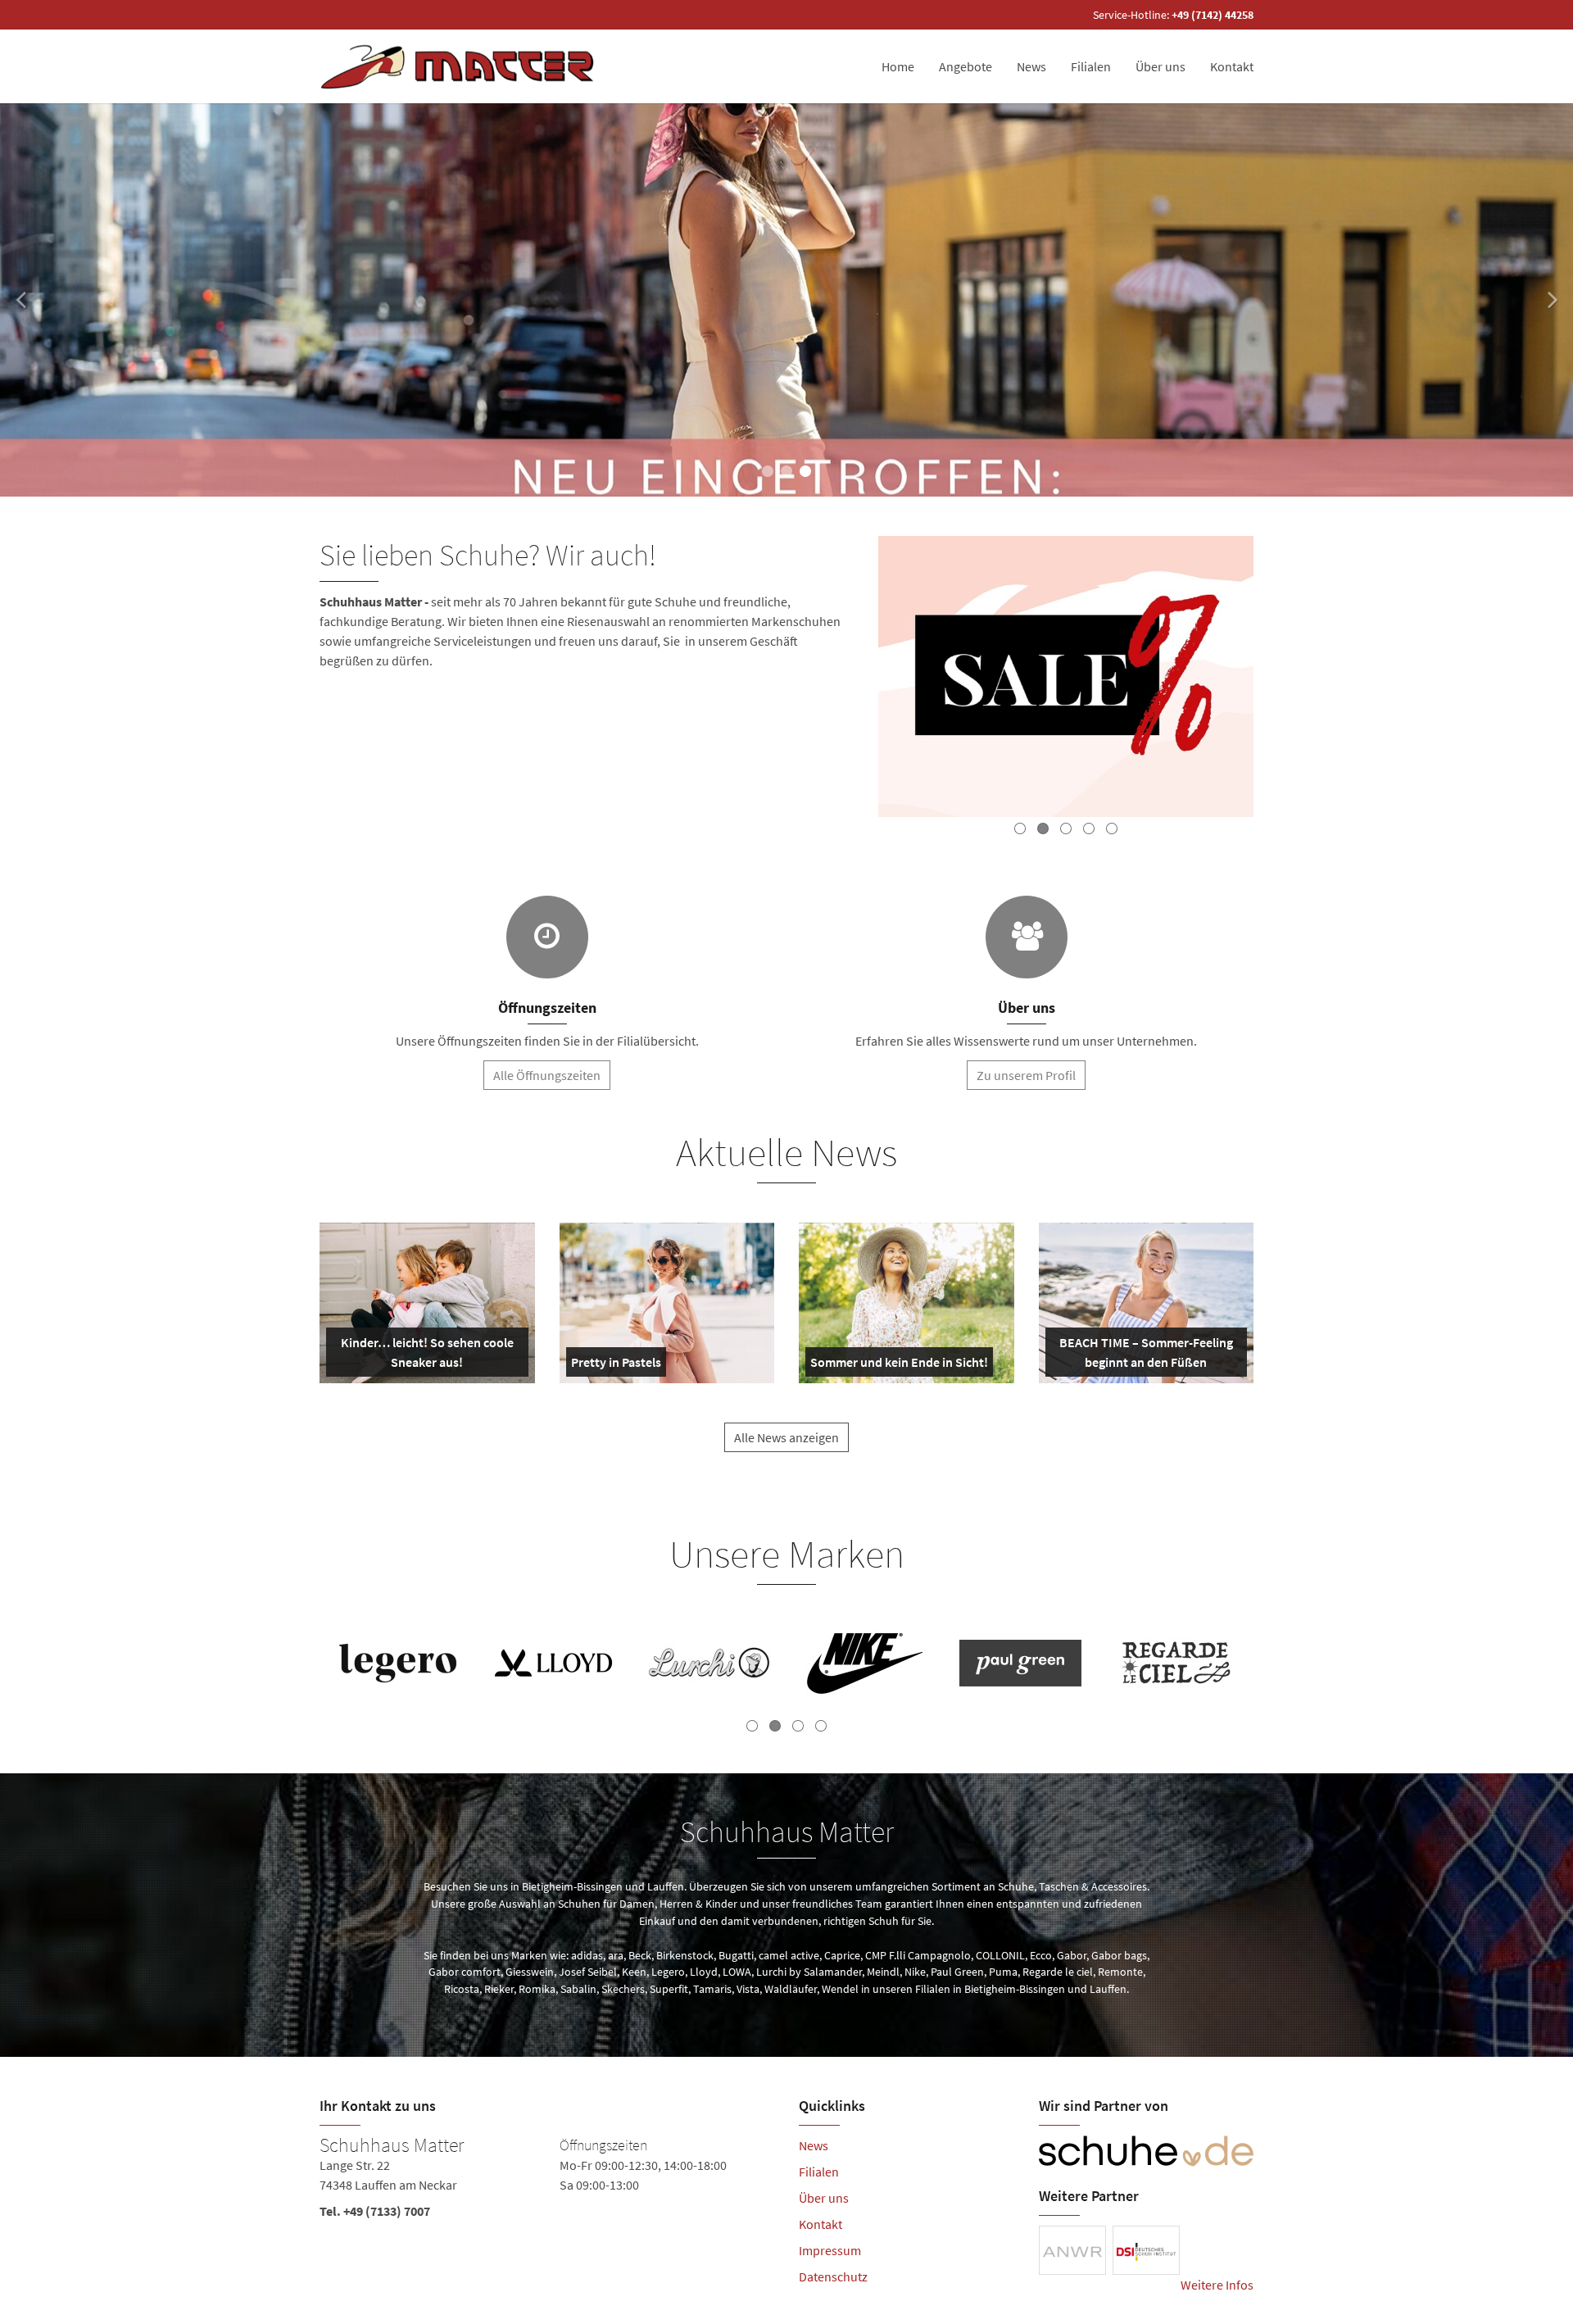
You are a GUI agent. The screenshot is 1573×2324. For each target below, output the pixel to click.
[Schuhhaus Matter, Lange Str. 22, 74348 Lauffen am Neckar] (547, 2181)
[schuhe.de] (1147, 2151)
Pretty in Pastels (616, 1365)
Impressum (830, 2250)
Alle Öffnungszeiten (547, 1075)
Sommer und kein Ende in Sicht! (899, 1365)
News (1031, 66)
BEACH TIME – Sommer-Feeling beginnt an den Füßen (1145, 1355)
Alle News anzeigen (786, 1437)
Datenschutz (833, 2276)
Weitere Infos (1217, 2285)
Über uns (1160, 66)
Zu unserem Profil (1026, 1075)
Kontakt (1232, 66)
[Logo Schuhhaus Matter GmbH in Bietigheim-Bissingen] (460, 66)
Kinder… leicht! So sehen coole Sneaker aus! (426, 1355)
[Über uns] (1027, 937)
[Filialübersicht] (547, 937)
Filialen (1091, 66)
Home (898, 66)
